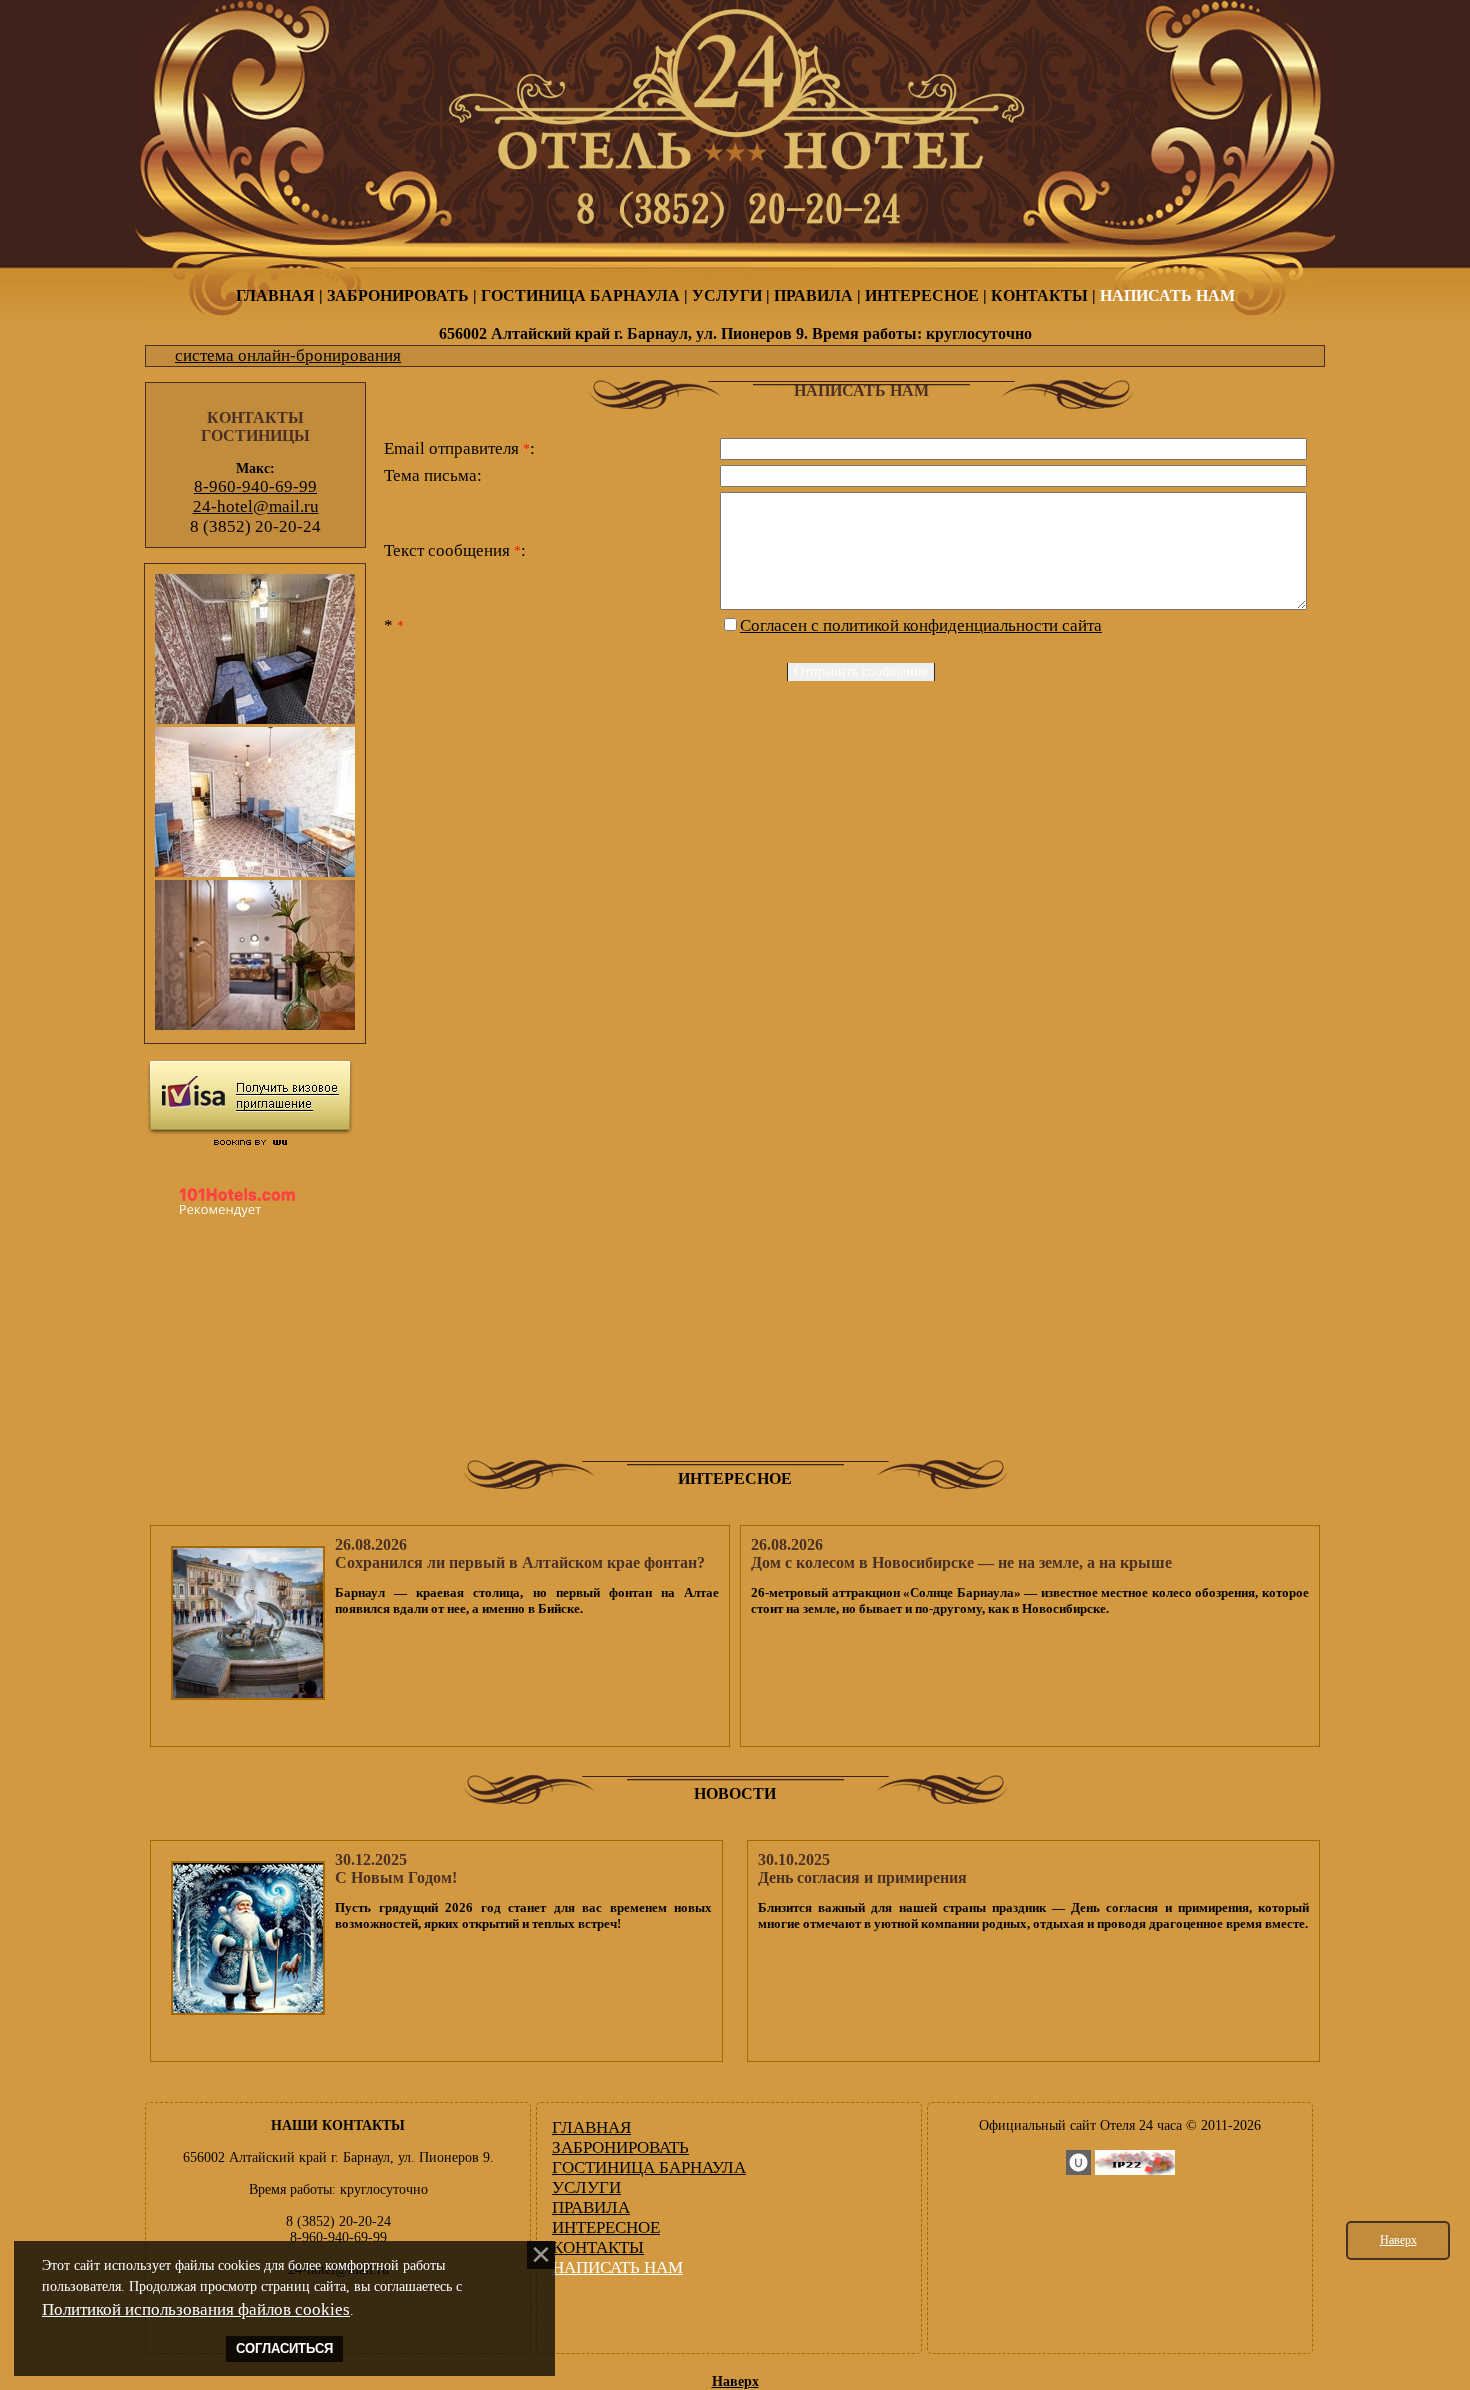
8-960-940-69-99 (255, 486)
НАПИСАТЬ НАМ (1167, 295)
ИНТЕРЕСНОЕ (922, 295)
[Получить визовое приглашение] (250, 1097)
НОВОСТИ (735, 1793)
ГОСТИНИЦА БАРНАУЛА (580, 295)
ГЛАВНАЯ (275, 295)
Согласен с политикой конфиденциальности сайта (921, 625)
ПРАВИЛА (813, 295)
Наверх (1398, 2240)
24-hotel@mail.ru (256, 506)
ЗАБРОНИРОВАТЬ (398, 295)
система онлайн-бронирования (288, 355)
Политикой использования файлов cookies (196, 2309)
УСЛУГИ (727, 295)
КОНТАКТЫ (1039, 295)
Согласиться (284, 2349)
